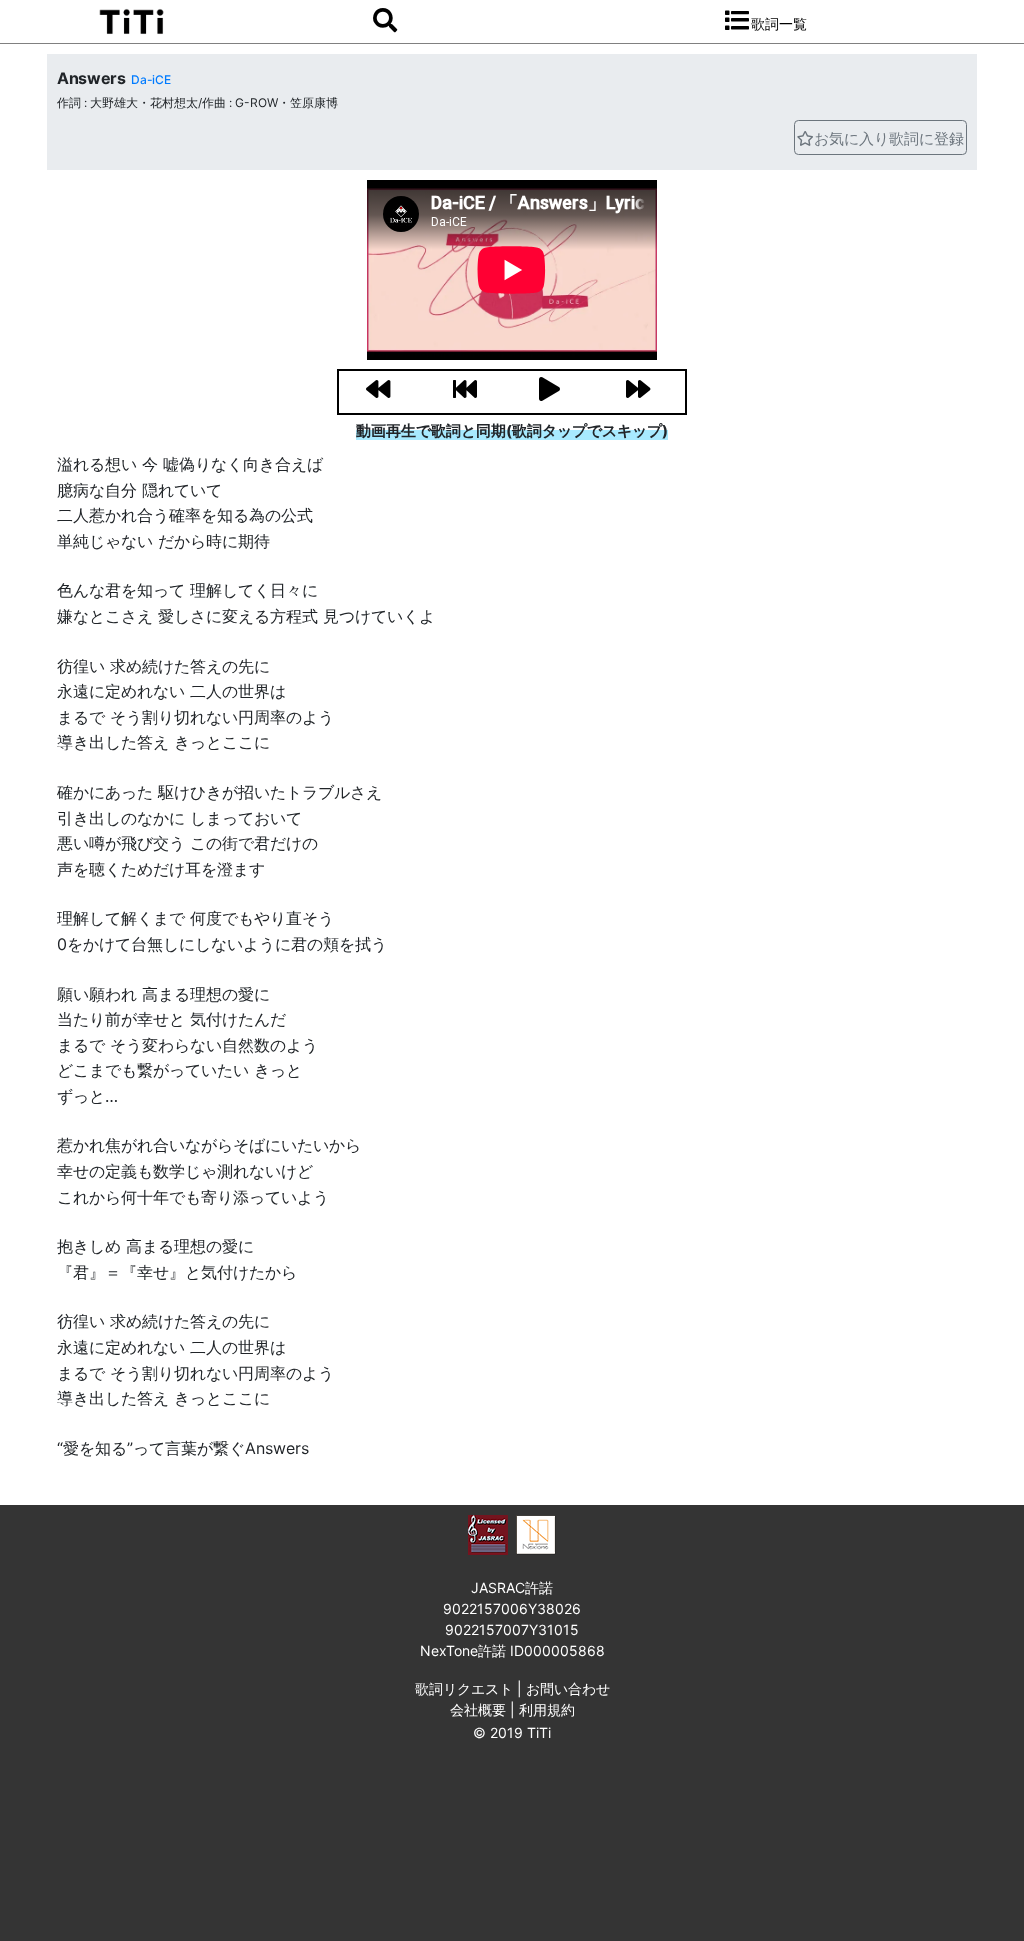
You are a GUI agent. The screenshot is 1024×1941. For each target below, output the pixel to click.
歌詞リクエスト (464, 1688)
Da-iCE (150, 79)
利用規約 (547, 1709)
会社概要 (478, 1709)
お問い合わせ (568, 1688)
